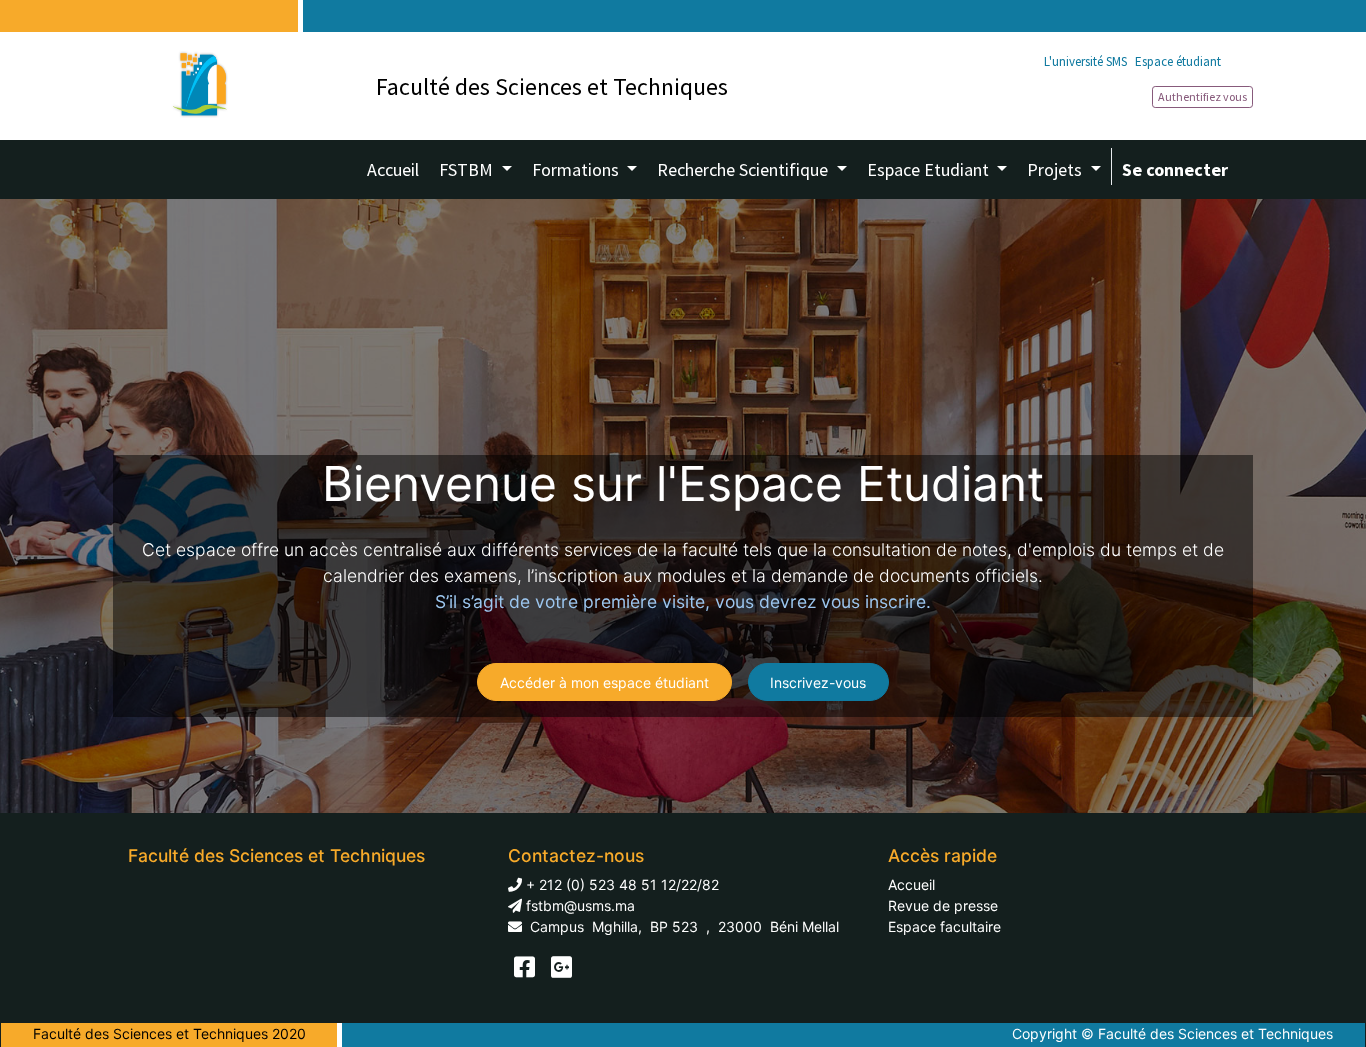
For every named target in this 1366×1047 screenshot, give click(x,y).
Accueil (911, 884)
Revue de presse (943, 905)
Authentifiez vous (1202, 96)
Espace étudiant (1178, 61)
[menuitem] (393, 169)
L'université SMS (1085, 61)
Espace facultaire (944, 926)
